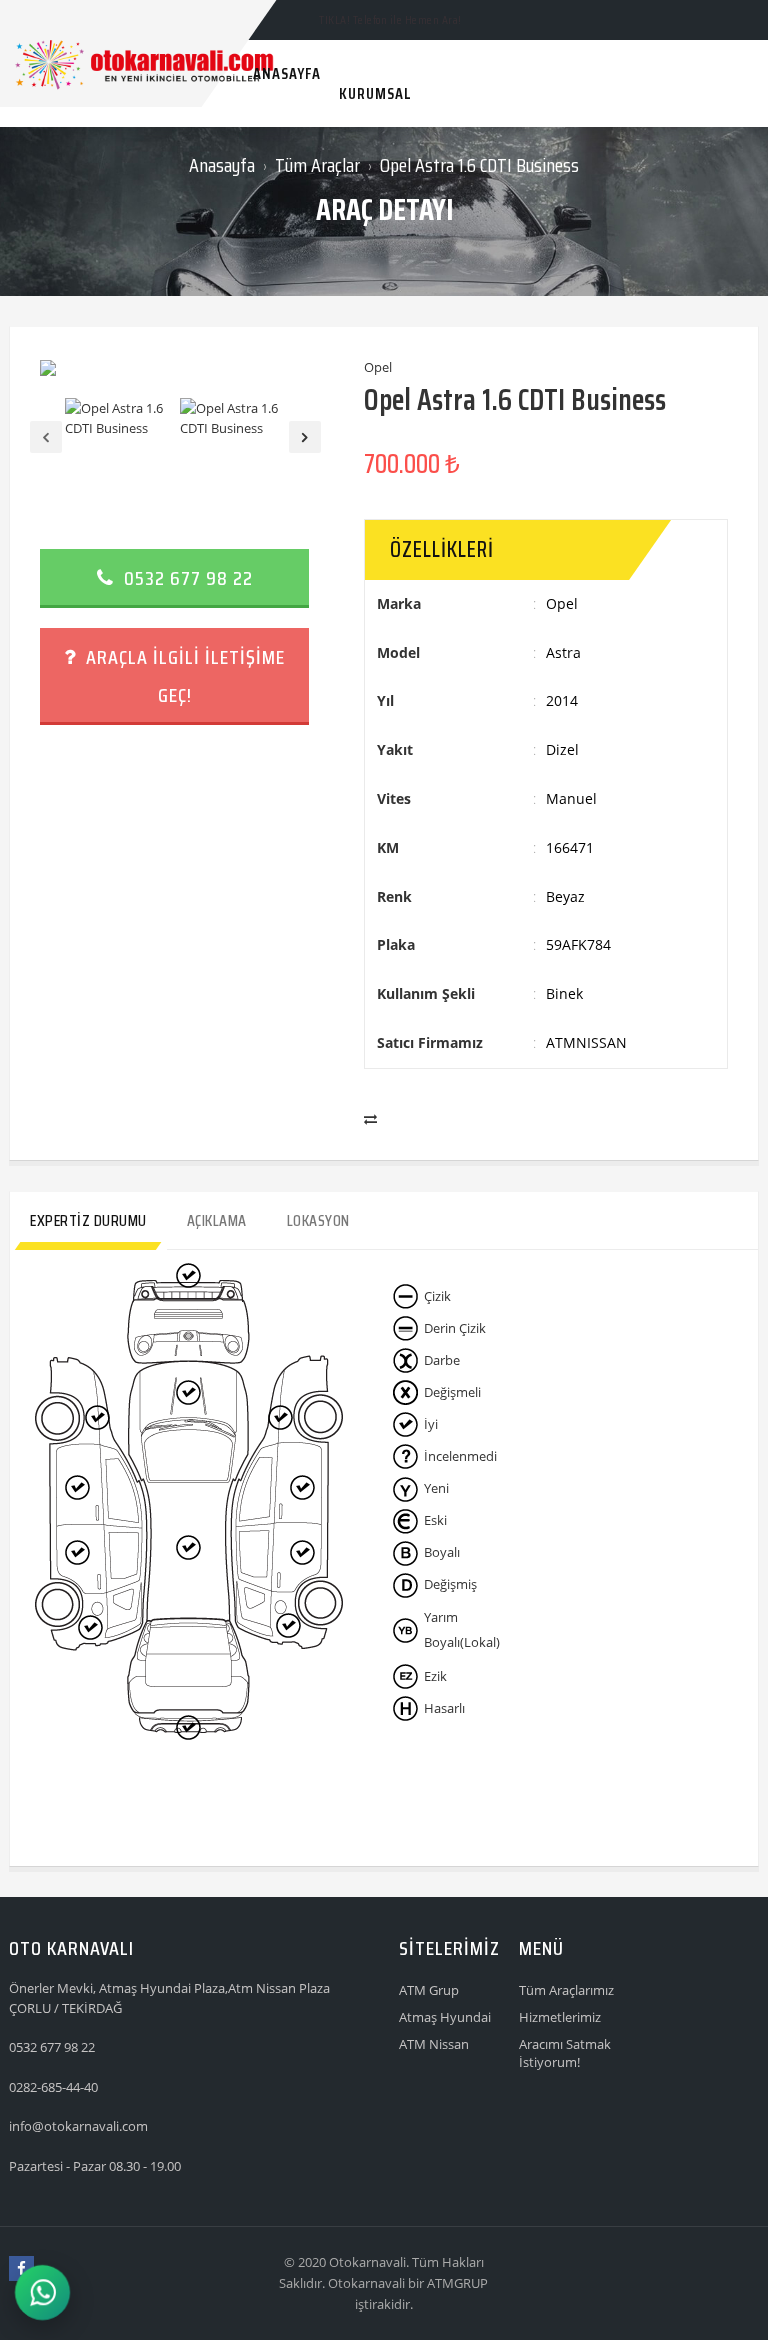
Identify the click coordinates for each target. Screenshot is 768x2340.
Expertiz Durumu (88, 1220)
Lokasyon (318, 1220)
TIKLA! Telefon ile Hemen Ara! (390, 19)
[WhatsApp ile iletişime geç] (42, 2292)
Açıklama (217, 1220)
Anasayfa (222, 165)
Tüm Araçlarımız (566, 1990)
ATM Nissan (434, 2044)
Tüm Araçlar (317, 165)
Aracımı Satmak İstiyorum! (565, 2053)
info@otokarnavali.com (78, 2126)
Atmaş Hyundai (445, 2017)
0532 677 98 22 (186, 578)
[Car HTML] (29, 18)
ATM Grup (429, 1990)
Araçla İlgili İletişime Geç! (183, 676)
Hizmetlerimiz (560, 2017)
